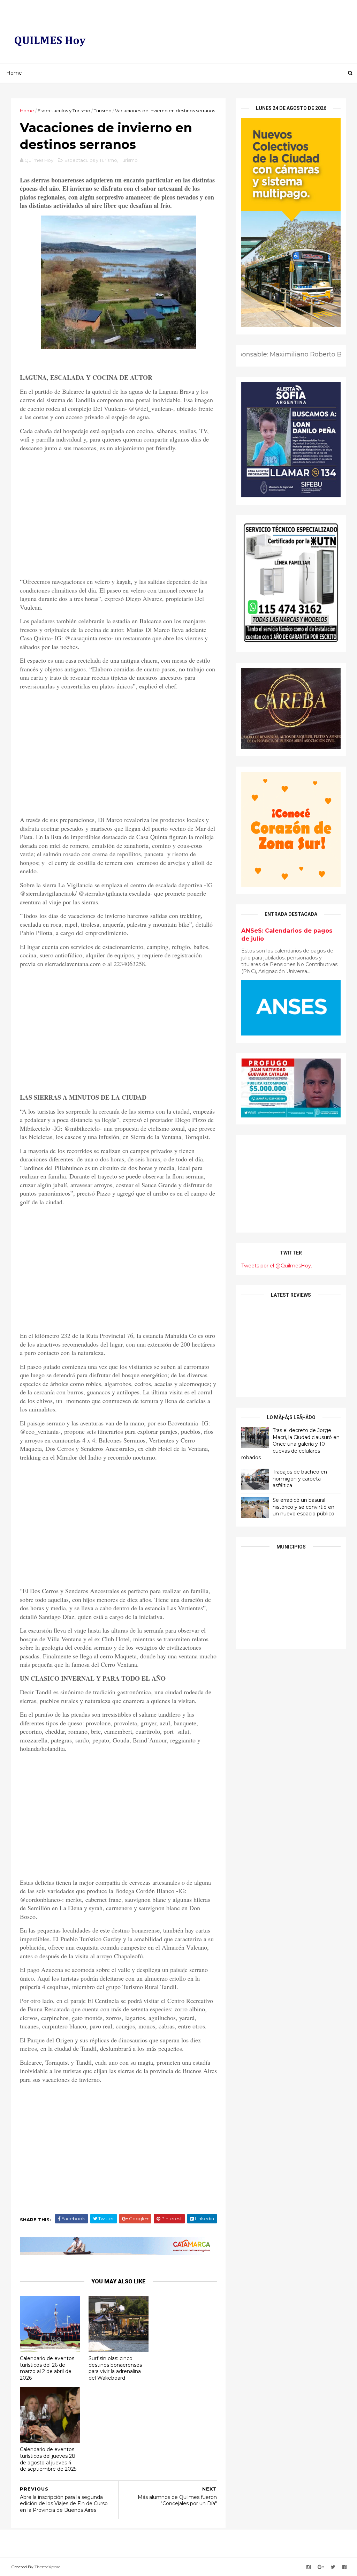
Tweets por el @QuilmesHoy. (277, 1266)
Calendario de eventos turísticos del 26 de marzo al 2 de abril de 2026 (47, 2368)
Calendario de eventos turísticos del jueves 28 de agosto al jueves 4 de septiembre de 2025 (48, 2459)
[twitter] (333, 2567)
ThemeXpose (47, 2567)
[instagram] (309, 2567)
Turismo (103, 111)
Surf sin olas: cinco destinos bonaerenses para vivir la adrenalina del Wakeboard (115, 2368)
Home (14, 73)
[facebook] (344, 2567)
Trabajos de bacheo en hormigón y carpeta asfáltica (300, 1479)
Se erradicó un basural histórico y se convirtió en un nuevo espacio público (303, 1507)
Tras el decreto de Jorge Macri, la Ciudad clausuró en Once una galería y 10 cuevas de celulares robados (290, 1444)
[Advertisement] (118, 515)
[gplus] (321, 2567)
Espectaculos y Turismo (64, 111)
